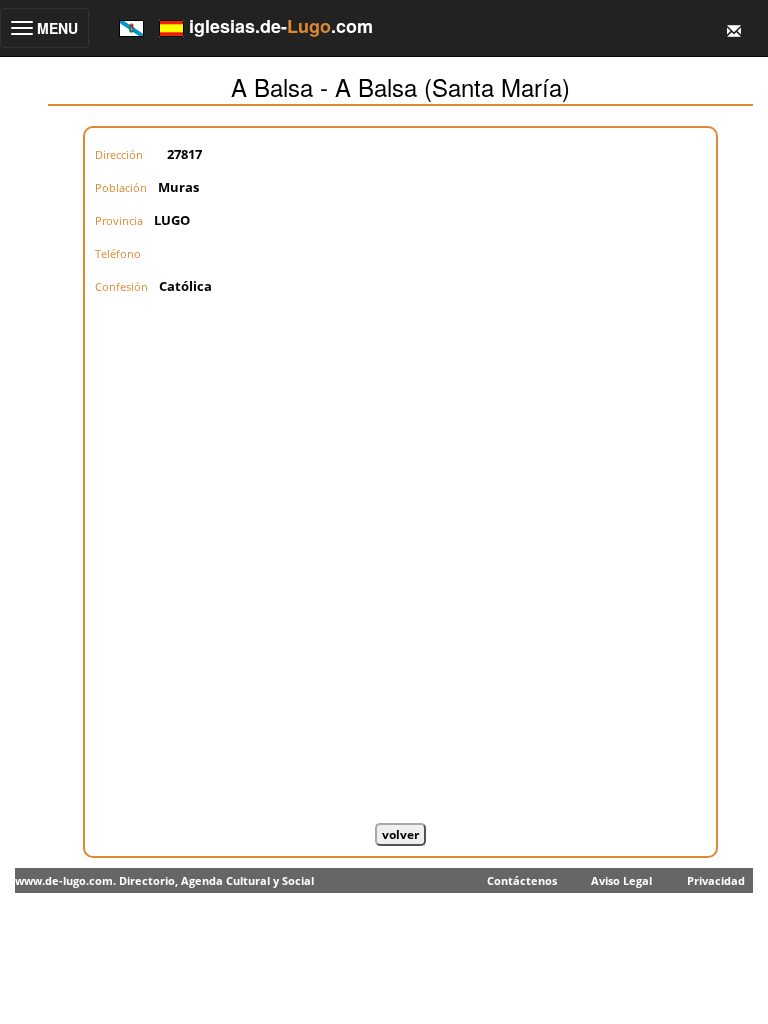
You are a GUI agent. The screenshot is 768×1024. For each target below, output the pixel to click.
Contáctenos (522, 880)
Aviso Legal (621, 880)
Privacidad (716, 880)
